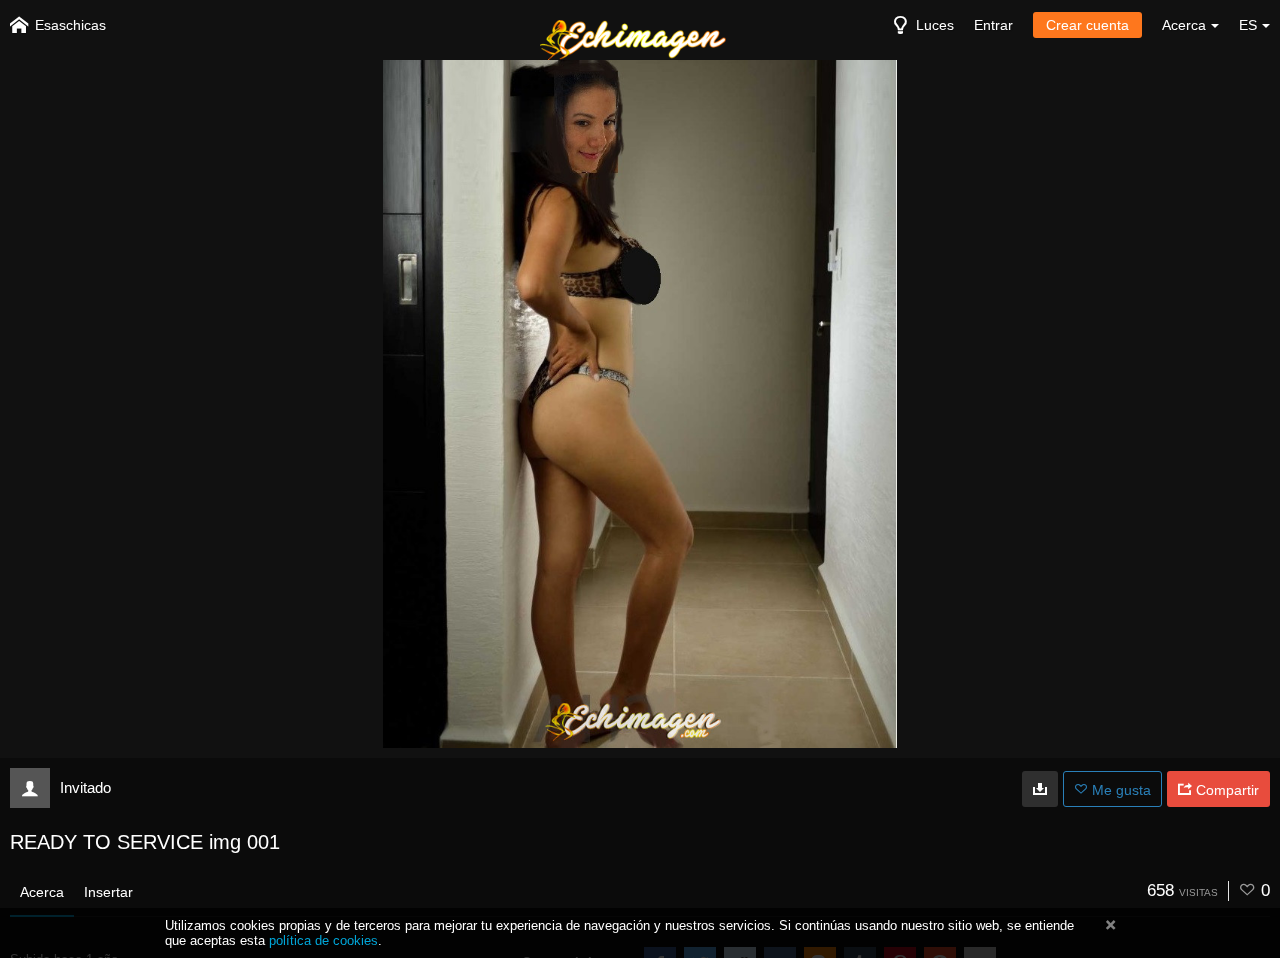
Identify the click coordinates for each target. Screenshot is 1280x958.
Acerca (42, 892)
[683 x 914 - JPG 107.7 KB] (1040, 789)
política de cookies (323, 940)
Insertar (108, 892)
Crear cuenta (1087, 25)
